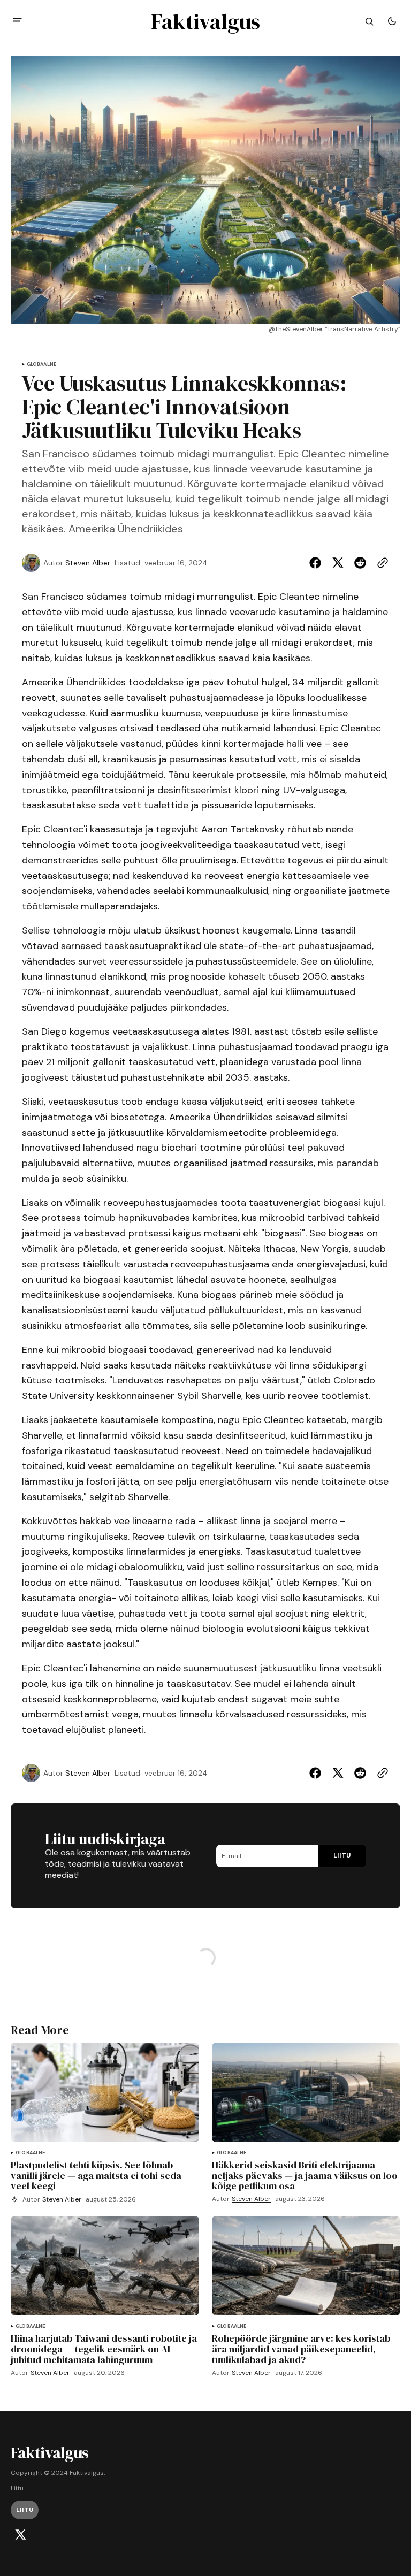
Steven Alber (88, 563)
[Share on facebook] (317, 563)
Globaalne (42, 365)
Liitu (17, 2489)
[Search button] (369, 21)
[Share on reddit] (360, 563)
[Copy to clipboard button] (380, 563)
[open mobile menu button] (17, 21)
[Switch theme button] (392, 21)
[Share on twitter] (338, 563)
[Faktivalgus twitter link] (20, 2535)
